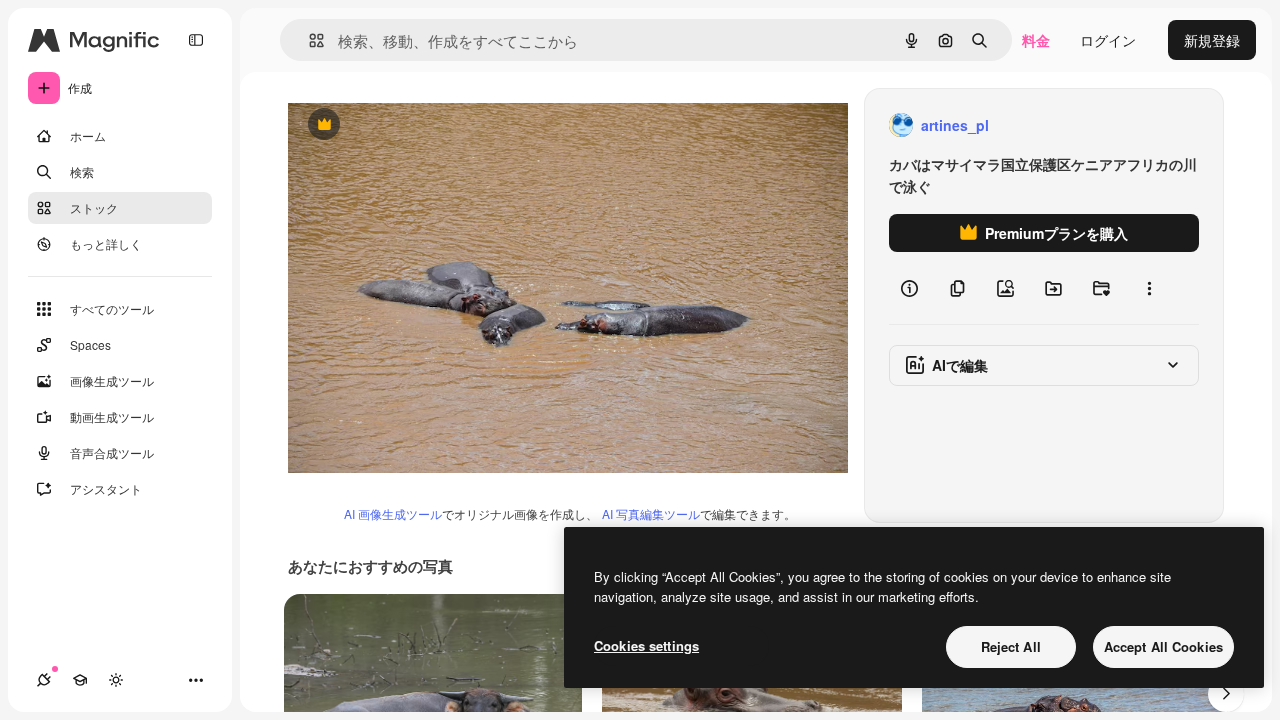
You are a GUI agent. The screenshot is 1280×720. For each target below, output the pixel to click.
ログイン (1108, 40)
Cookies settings (646, 645)
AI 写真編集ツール (651, 513)
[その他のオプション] (1149, 288)
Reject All (1011, 646)
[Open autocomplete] (308, 40)
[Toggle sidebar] (196, 40)
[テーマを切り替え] (116, 680)
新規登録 (1212, 40)
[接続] (44, 680)
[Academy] (80, 680)
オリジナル (425, 125)
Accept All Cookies (1163, 646)
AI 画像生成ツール (393, 513)
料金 (1036, 40)
